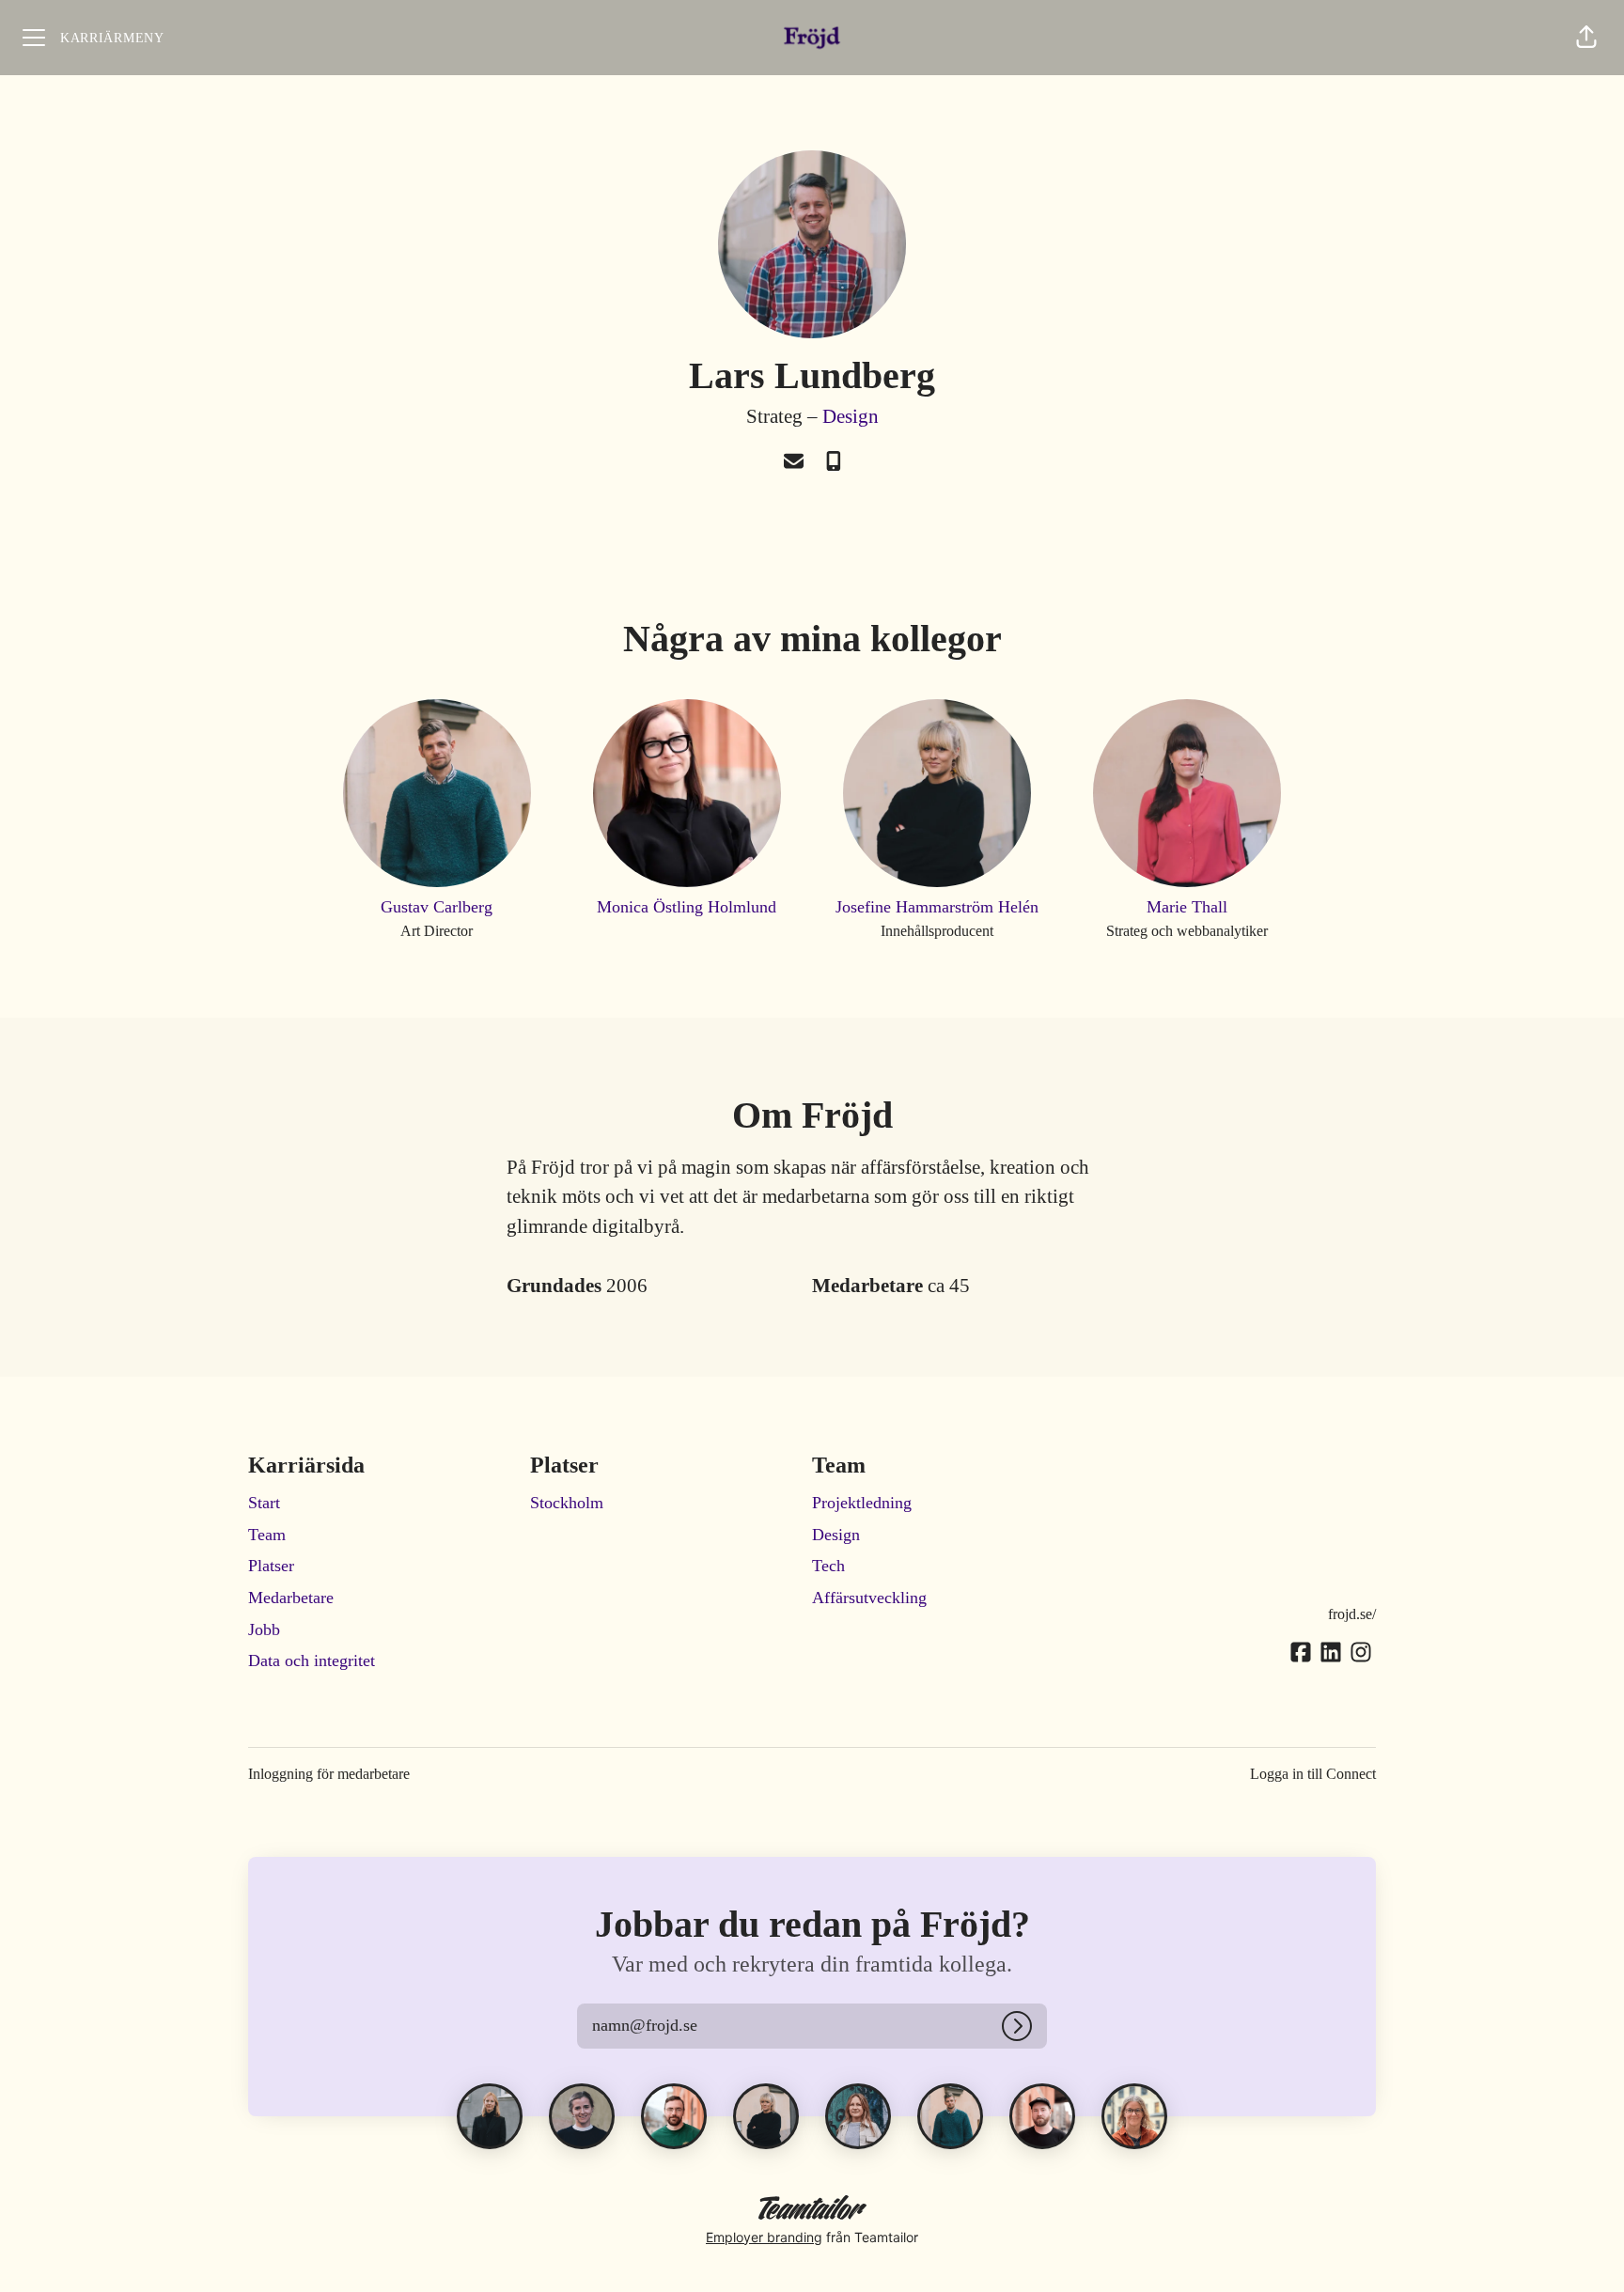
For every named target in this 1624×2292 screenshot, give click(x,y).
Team (267, 1535)
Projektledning (862, 1503)
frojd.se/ (1352, 1614)
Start (264, 1503)
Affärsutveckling (869, 1598)
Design (851, 416)
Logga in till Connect (1313, 1774)
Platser (271, 1566)
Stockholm (567, 1503)
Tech (828, 1566)
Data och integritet (312, 1661)
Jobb (264, 1629)
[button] (1586, 38)
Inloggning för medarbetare (329, 1774)
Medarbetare (291, 1598)
